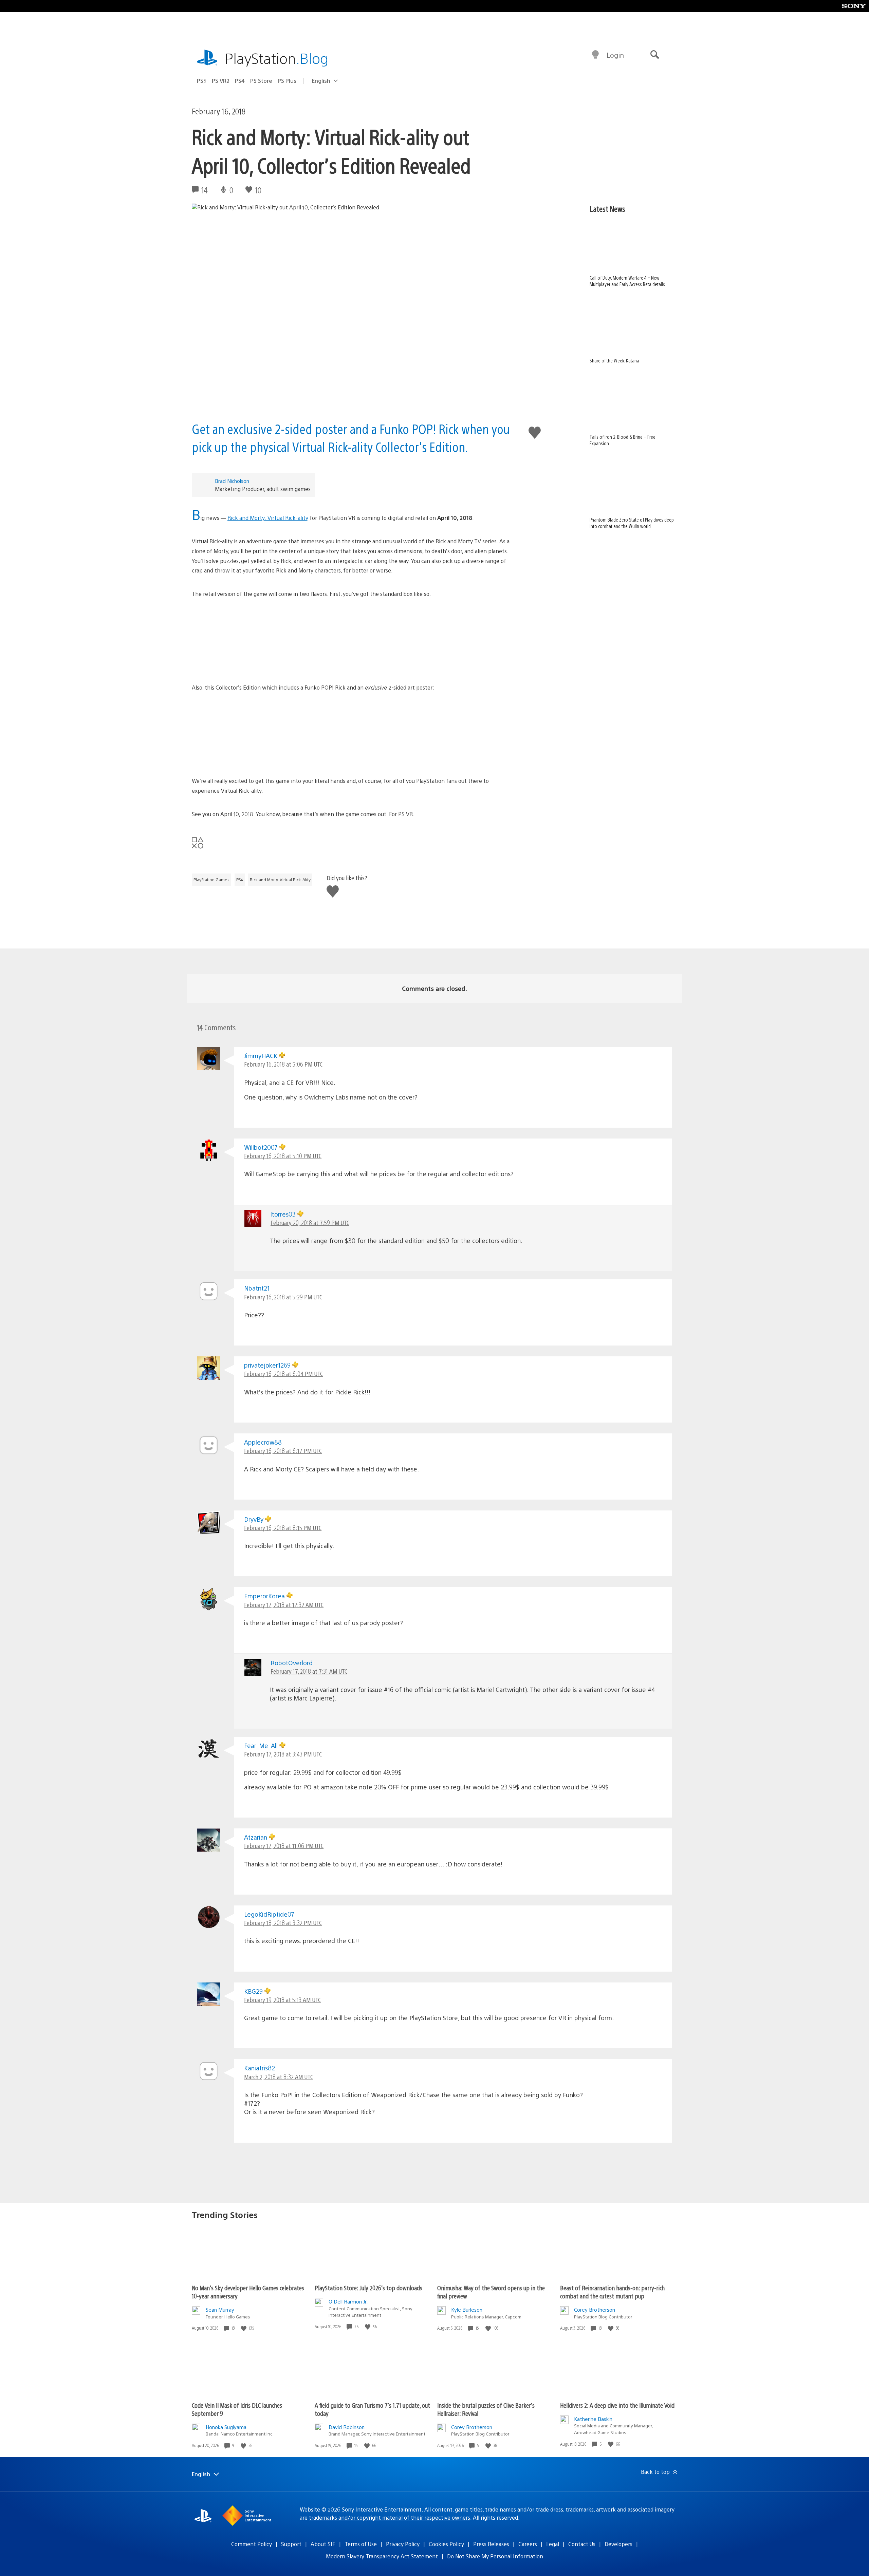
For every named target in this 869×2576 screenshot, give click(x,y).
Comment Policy (252, 2544)
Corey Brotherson (595, 2309)
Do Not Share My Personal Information (495, 2556)
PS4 (240, 81)
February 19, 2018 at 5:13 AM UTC (282, 2000)
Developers (618, 2544)
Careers (528, 2544)
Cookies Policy (446, 2544)
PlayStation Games (211, 880)
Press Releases (491, 2544)
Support (291, 2544)
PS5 (202, 81)
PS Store (261, 81)
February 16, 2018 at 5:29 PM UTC (283, 1297)
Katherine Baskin (593, 2419)
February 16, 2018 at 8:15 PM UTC (283, 1528)
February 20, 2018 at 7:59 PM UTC (310, 1223)
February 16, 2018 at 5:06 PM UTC (283, 1064)
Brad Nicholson (232, 481)
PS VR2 (221, 81)
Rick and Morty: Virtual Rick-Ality (280, 880)
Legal (553, 2544)
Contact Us (582, 2544)
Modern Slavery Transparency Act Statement (382, 2556)
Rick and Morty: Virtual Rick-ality (268, 518)
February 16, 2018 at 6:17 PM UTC (283, 1451)
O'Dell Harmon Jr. (348, 2301)
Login (615, 55)
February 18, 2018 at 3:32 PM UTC (283, 1923)
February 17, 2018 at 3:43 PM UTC (283, 1754)
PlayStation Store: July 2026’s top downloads (368, 2288)
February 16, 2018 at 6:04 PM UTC (283, 1374)
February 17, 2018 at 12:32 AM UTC (284, 1605)
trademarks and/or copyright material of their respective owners (390, 2517)
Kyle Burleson (467, 2309)
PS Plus (287, 81)
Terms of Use (361, 2544)
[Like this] (244, 2328)
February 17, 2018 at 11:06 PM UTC (284, 1846)
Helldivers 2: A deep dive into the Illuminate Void (617, 2405)
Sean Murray (220, 2309)
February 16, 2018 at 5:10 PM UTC (283, 1156)
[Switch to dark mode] (595, 55)
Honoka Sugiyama (226, 2427)
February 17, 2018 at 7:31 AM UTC (309, 1671)
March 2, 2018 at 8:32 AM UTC (279, 2077)
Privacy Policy (403, 2544)
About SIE (323, 2544)
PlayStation (277, 58)
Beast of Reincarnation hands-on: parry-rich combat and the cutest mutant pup (612, 2292)
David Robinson (347, 2427)
